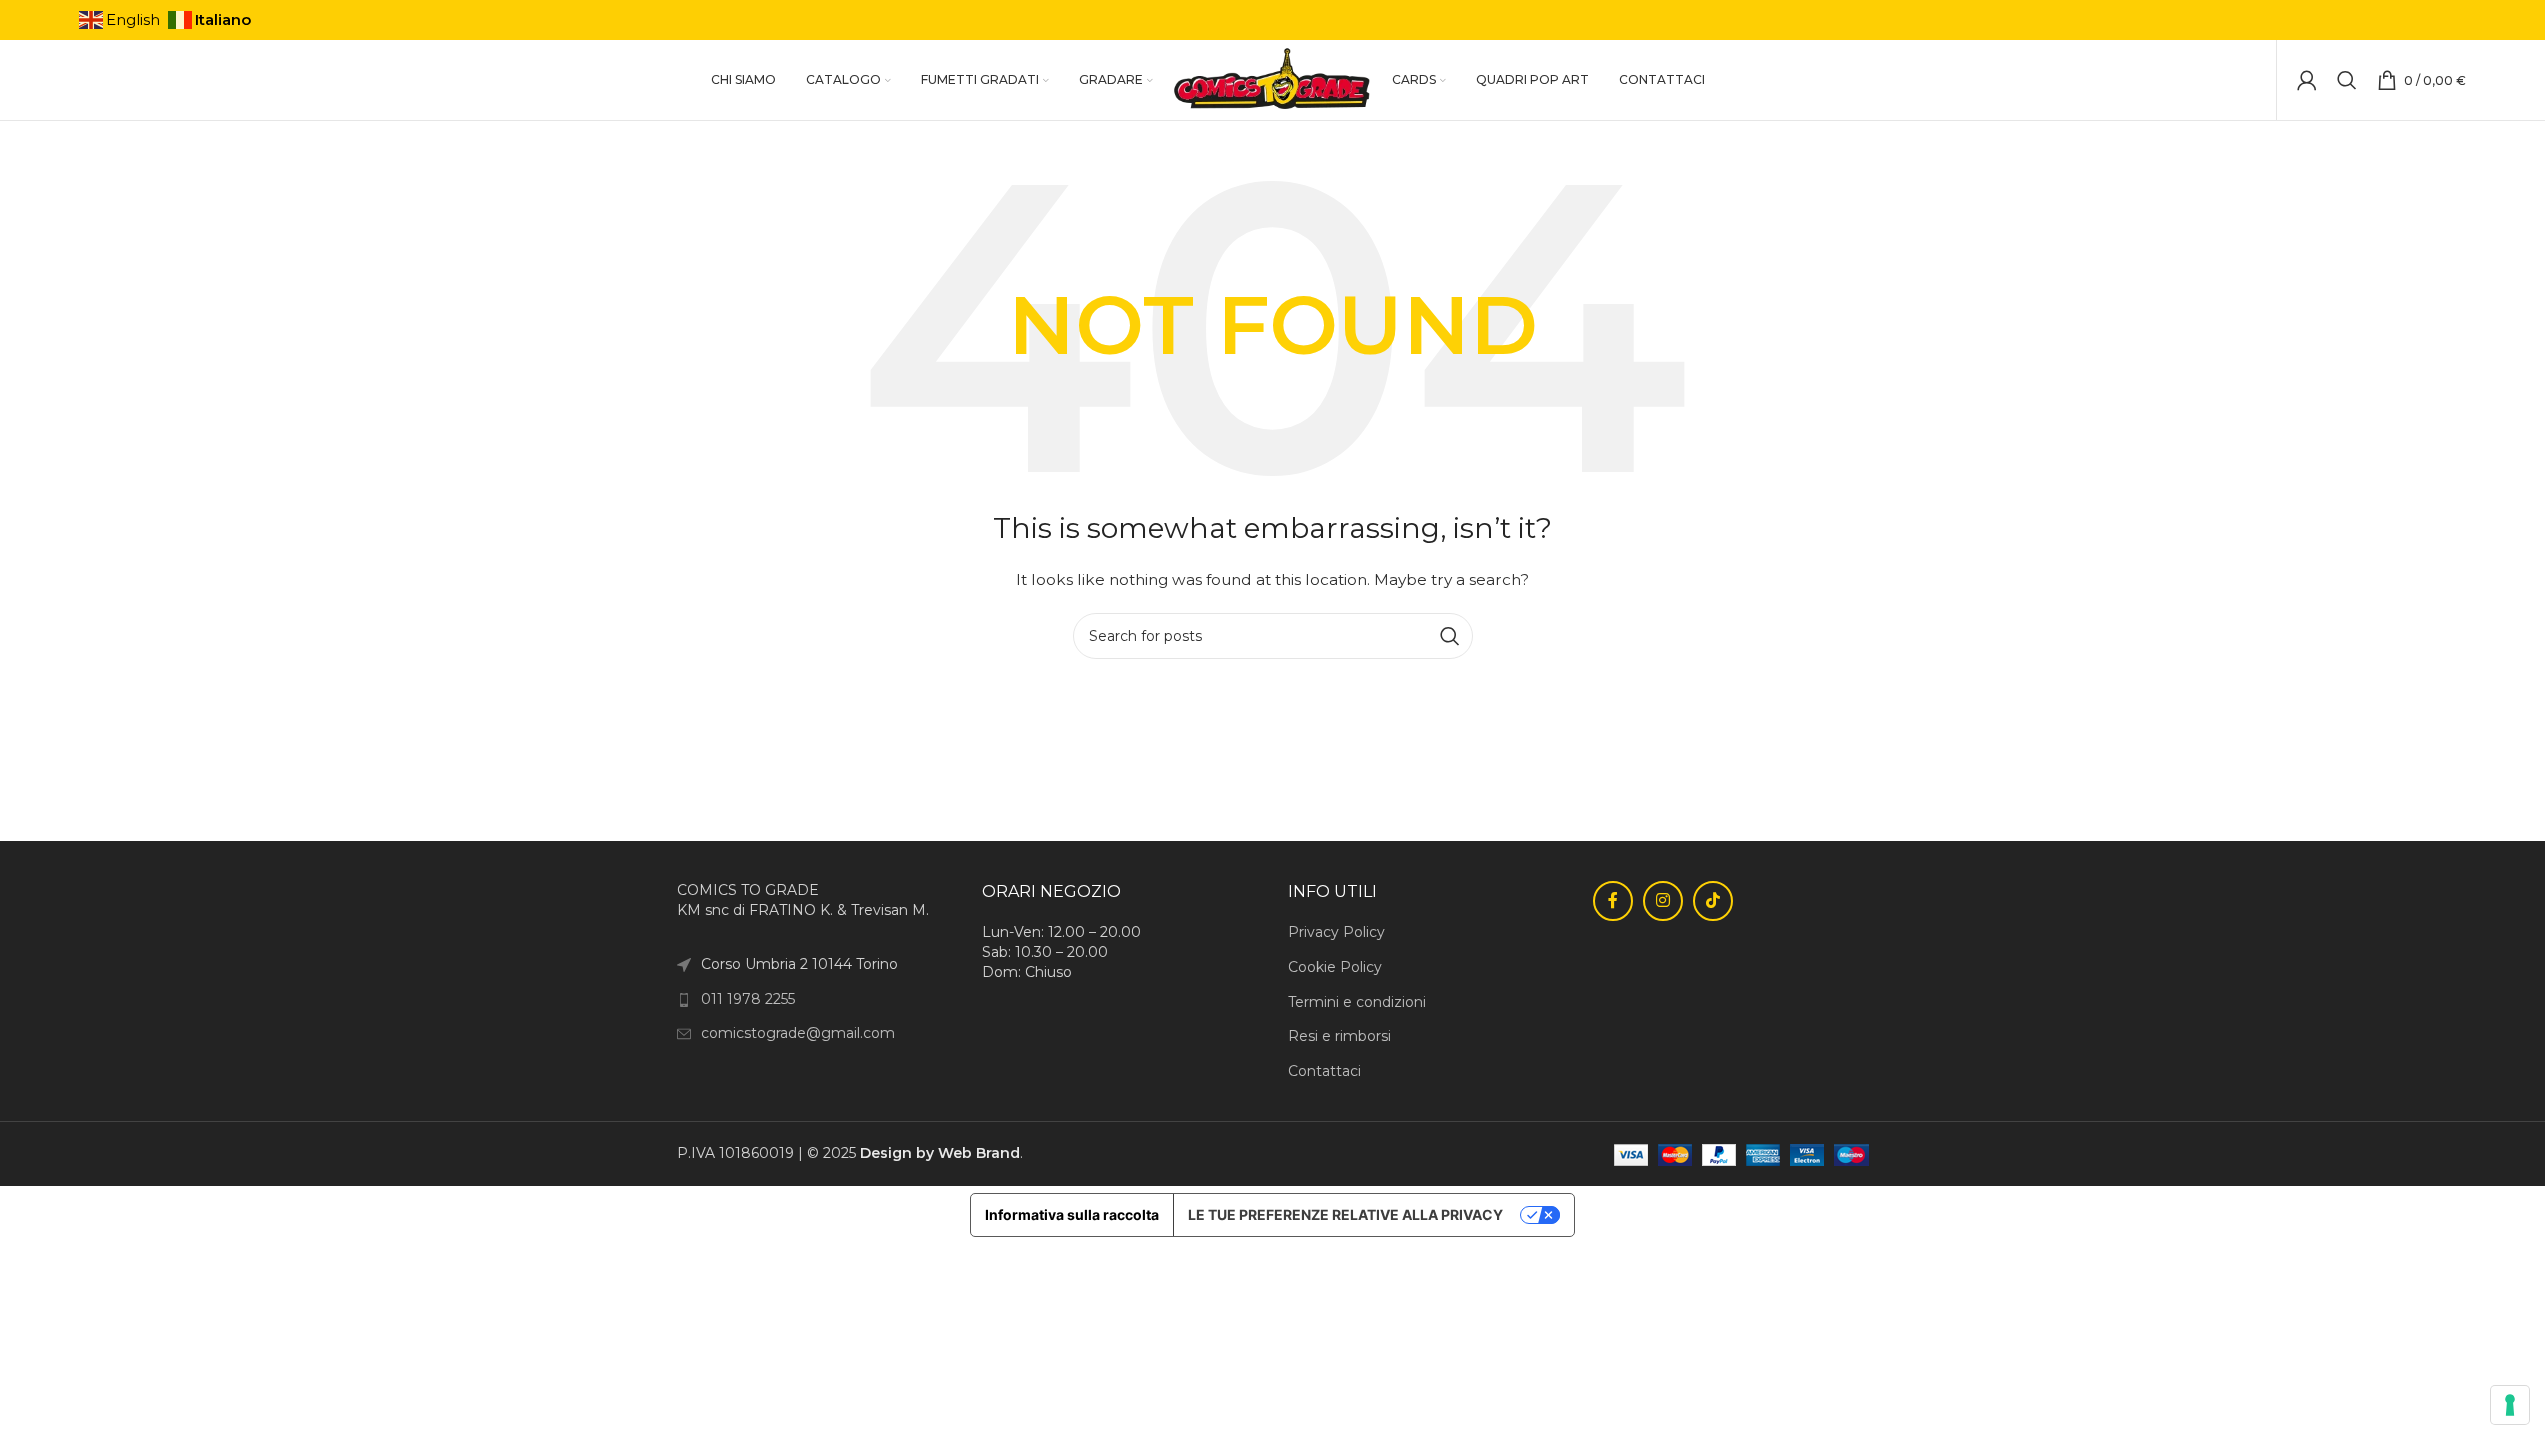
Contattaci (1324, 1071)
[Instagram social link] (1663, 901)
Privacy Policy (1336, 932)
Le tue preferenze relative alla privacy (1345, 1214)
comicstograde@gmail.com (798, 1033)
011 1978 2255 (748, 999)
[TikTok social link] (1713, 901)
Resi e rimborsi (1339, 1036)
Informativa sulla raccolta (1072, 1214)
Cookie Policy (1335, 967)
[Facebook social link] (1613, 901)
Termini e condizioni (1357, 1002)
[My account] (2307, 80)
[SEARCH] (1450, 636)
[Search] (2347, 80)
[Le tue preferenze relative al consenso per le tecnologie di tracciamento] (2510, 1405)
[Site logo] (1272, 79)
